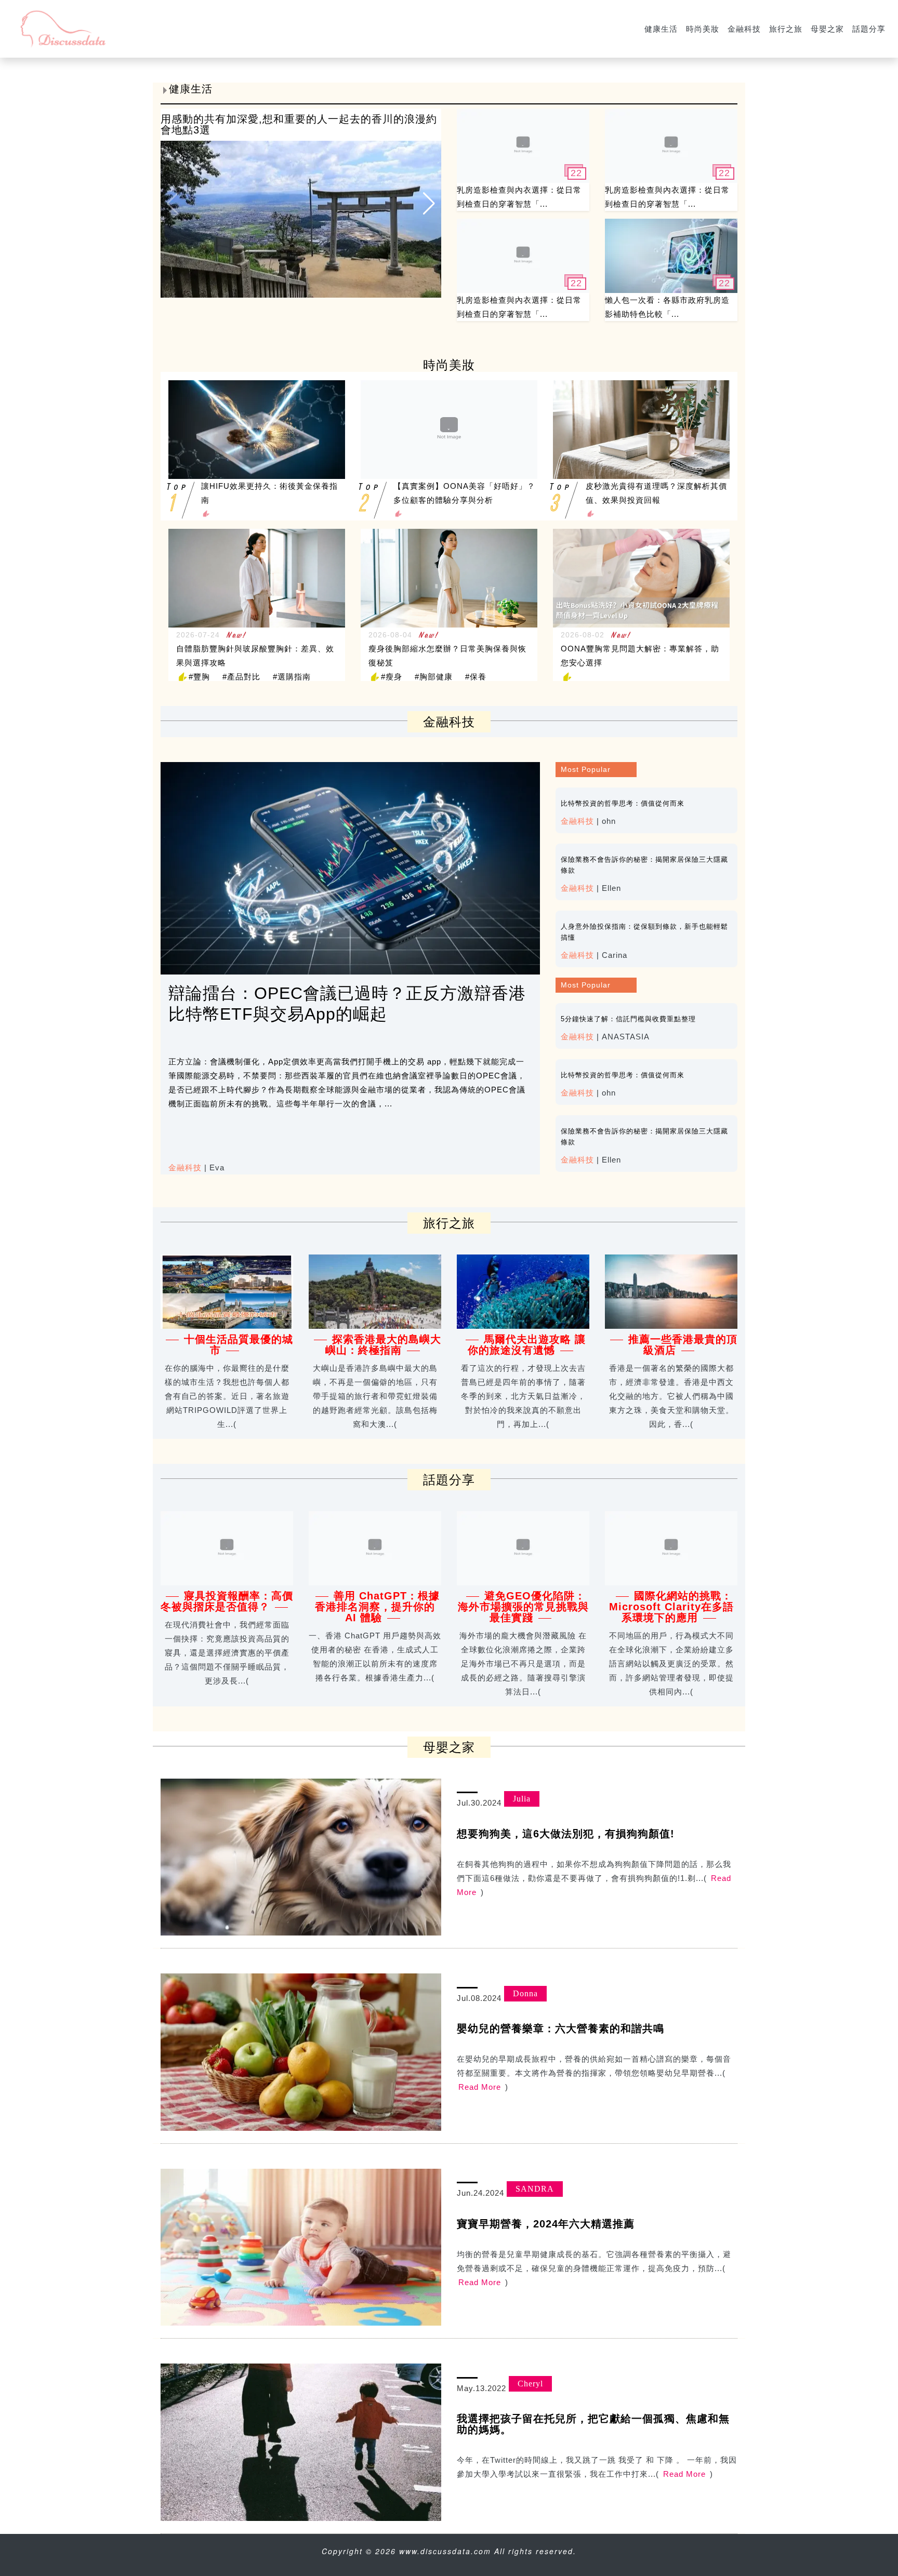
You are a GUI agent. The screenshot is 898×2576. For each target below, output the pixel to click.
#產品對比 (241, 677)
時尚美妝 (703, 29)
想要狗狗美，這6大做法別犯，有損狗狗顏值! (566, 1834)
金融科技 (744, 29)
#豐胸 (199, 677)
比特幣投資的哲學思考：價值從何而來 (623, 803)
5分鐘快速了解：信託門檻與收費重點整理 (628, 1019)
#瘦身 (392, 677)
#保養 (476, 677)
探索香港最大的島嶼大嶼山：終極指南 (384, 1345)
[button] (429, 203)
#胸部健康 (434, 677)
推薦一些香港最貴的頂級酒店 (683, 1345)
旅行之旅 (786, 29)
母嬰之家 (827, 29)
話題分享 (869, 29)
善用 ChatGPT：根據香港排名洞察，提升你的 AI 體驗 (377, 1607)
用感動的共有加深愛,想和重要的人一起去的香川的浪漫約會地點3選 (299, 124)
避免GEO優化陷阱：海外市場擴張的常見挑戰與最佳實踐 (523, 1607)
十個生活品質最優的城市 (239, 1345)
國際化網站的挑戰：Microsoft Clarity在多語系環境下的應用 (671, 1607)
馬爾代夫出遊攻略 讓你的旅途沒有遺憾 (527, 1345)
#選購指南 (292, 677)
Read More (480, 2087)
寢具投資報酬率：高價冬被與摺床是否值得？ (227, 1601)
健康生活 (661, 29)
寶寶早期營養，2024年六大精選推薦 (546, 2224)
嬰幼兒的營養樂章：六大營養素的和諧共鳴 (560, 2028)
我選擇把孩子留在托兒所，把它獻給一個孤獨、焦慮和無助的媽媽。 (593, 2424)
